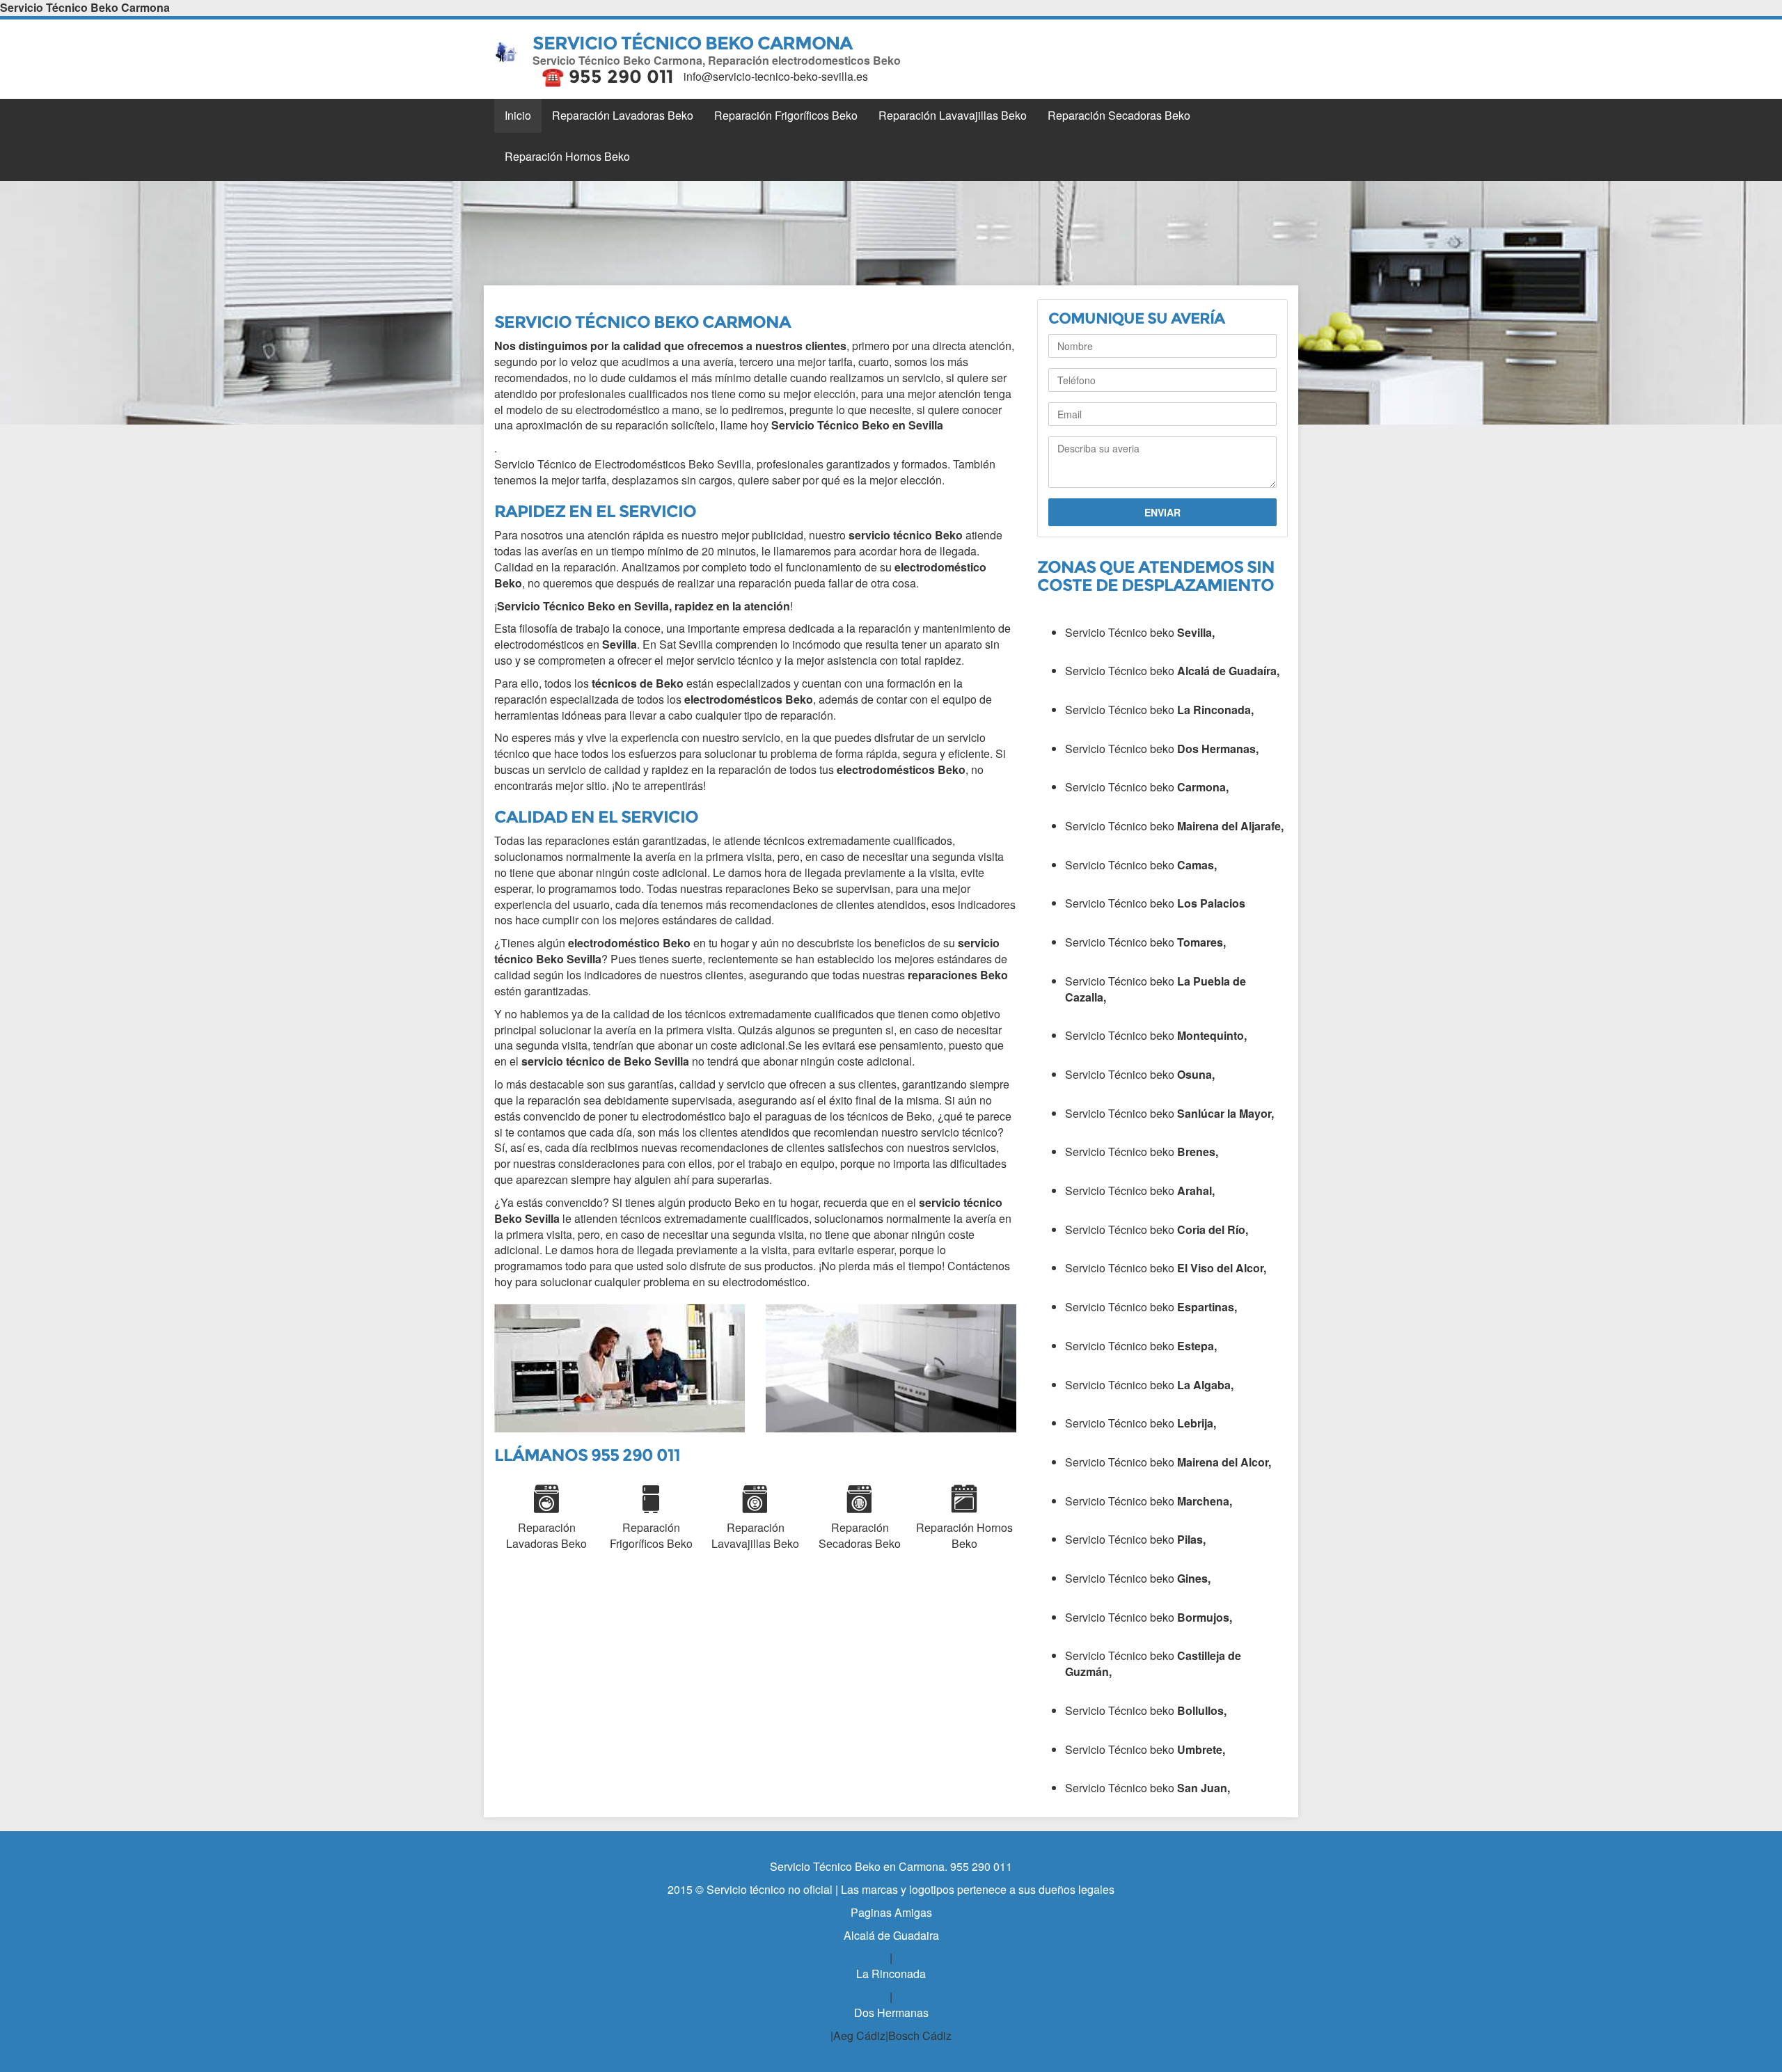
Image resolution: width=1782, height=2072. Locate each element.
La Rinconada (891, 1974)
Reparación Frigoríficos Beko (786, 115)
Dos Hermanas (891, 2012)
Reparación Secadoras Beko (1119, 115)
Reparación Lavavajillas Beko (953, 115)
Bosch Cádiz (920, 2035)
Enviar (1162, 512)
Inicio (518, 115)
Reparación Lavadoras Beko (623, 115)
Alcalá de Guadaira (891, 1935)
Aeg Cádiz (859, 2035)
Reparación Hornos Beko (567, 156)
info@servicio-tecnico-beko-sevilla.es (776, 76)
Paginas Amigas (891, 1912)
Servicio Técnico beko (1140, 632)
